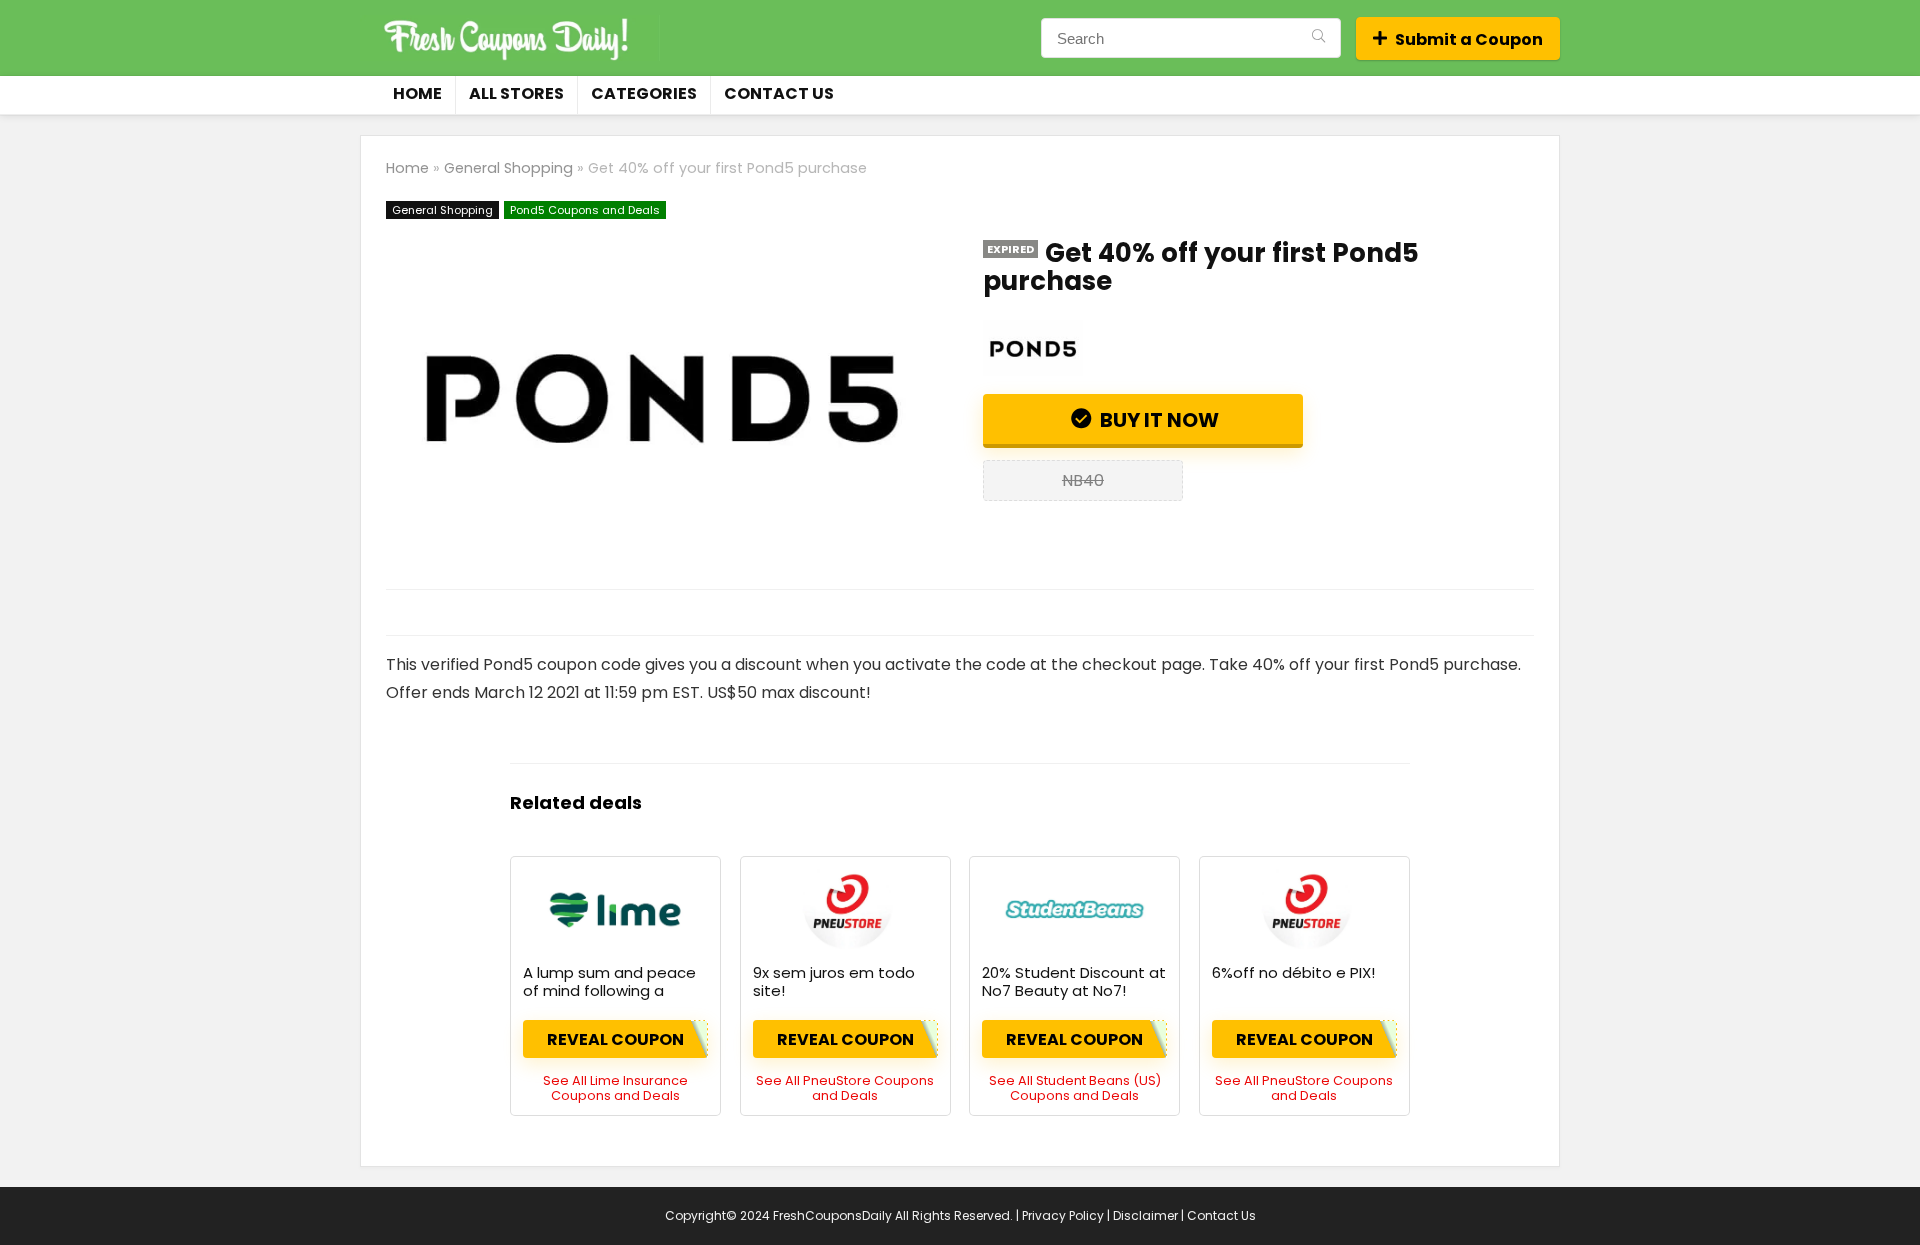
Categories (644, 93)
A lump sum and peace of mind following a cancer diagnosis (609, 990)
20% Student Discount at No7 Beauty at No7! (1074, 981)
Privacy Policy (1063, 1215)
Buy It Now (1157, 420)
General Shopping (508, 168)
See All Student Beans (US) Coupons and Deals (1075, 1088)
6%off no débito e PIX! (1293, 972)
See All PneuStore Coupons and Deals (845, 1088)
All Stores (516, 93)
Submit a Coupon (1469, 39)
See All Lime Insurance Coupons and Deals (615, 1088)
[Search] (1318, 38)
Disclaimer (1145, 1215)
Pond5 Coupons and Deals (585, 210)
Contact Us (779, 93)
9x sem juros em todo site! (834, 981)
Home (417, 93)
